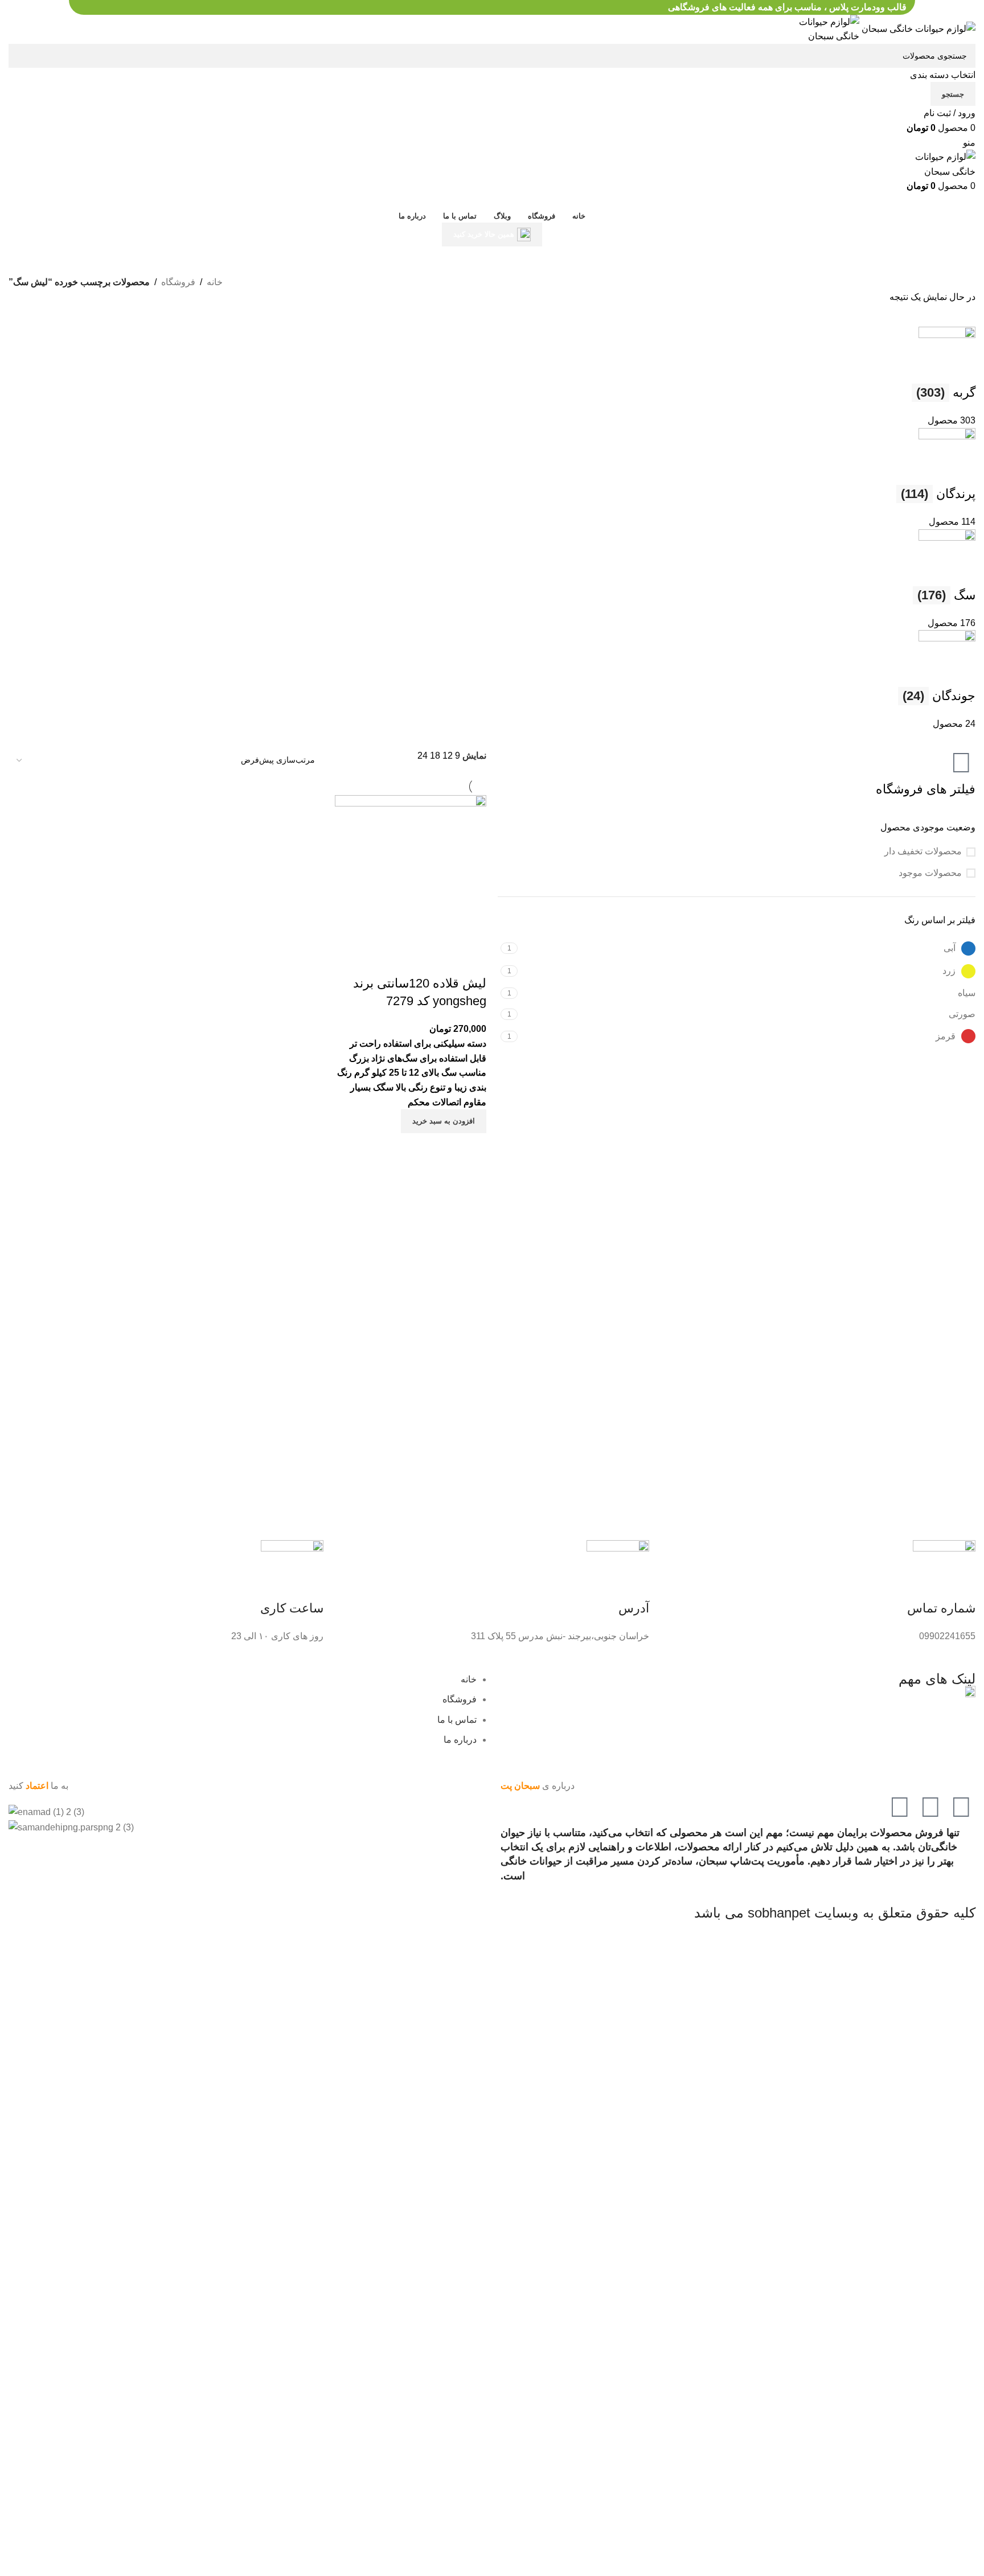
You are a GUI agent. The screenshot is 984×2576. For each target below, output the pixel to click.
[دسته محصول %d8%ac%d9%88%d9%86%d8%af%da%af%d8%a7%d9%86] (492, 529)
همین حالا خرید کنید (484, 234)
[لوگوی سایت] (917, 28)
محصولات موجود (930, 873)
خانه (215, 282)
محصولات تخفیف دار (923, 851)
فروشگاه (178, 282)
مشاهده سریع (472, 1147)
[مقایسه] (472, 961)
